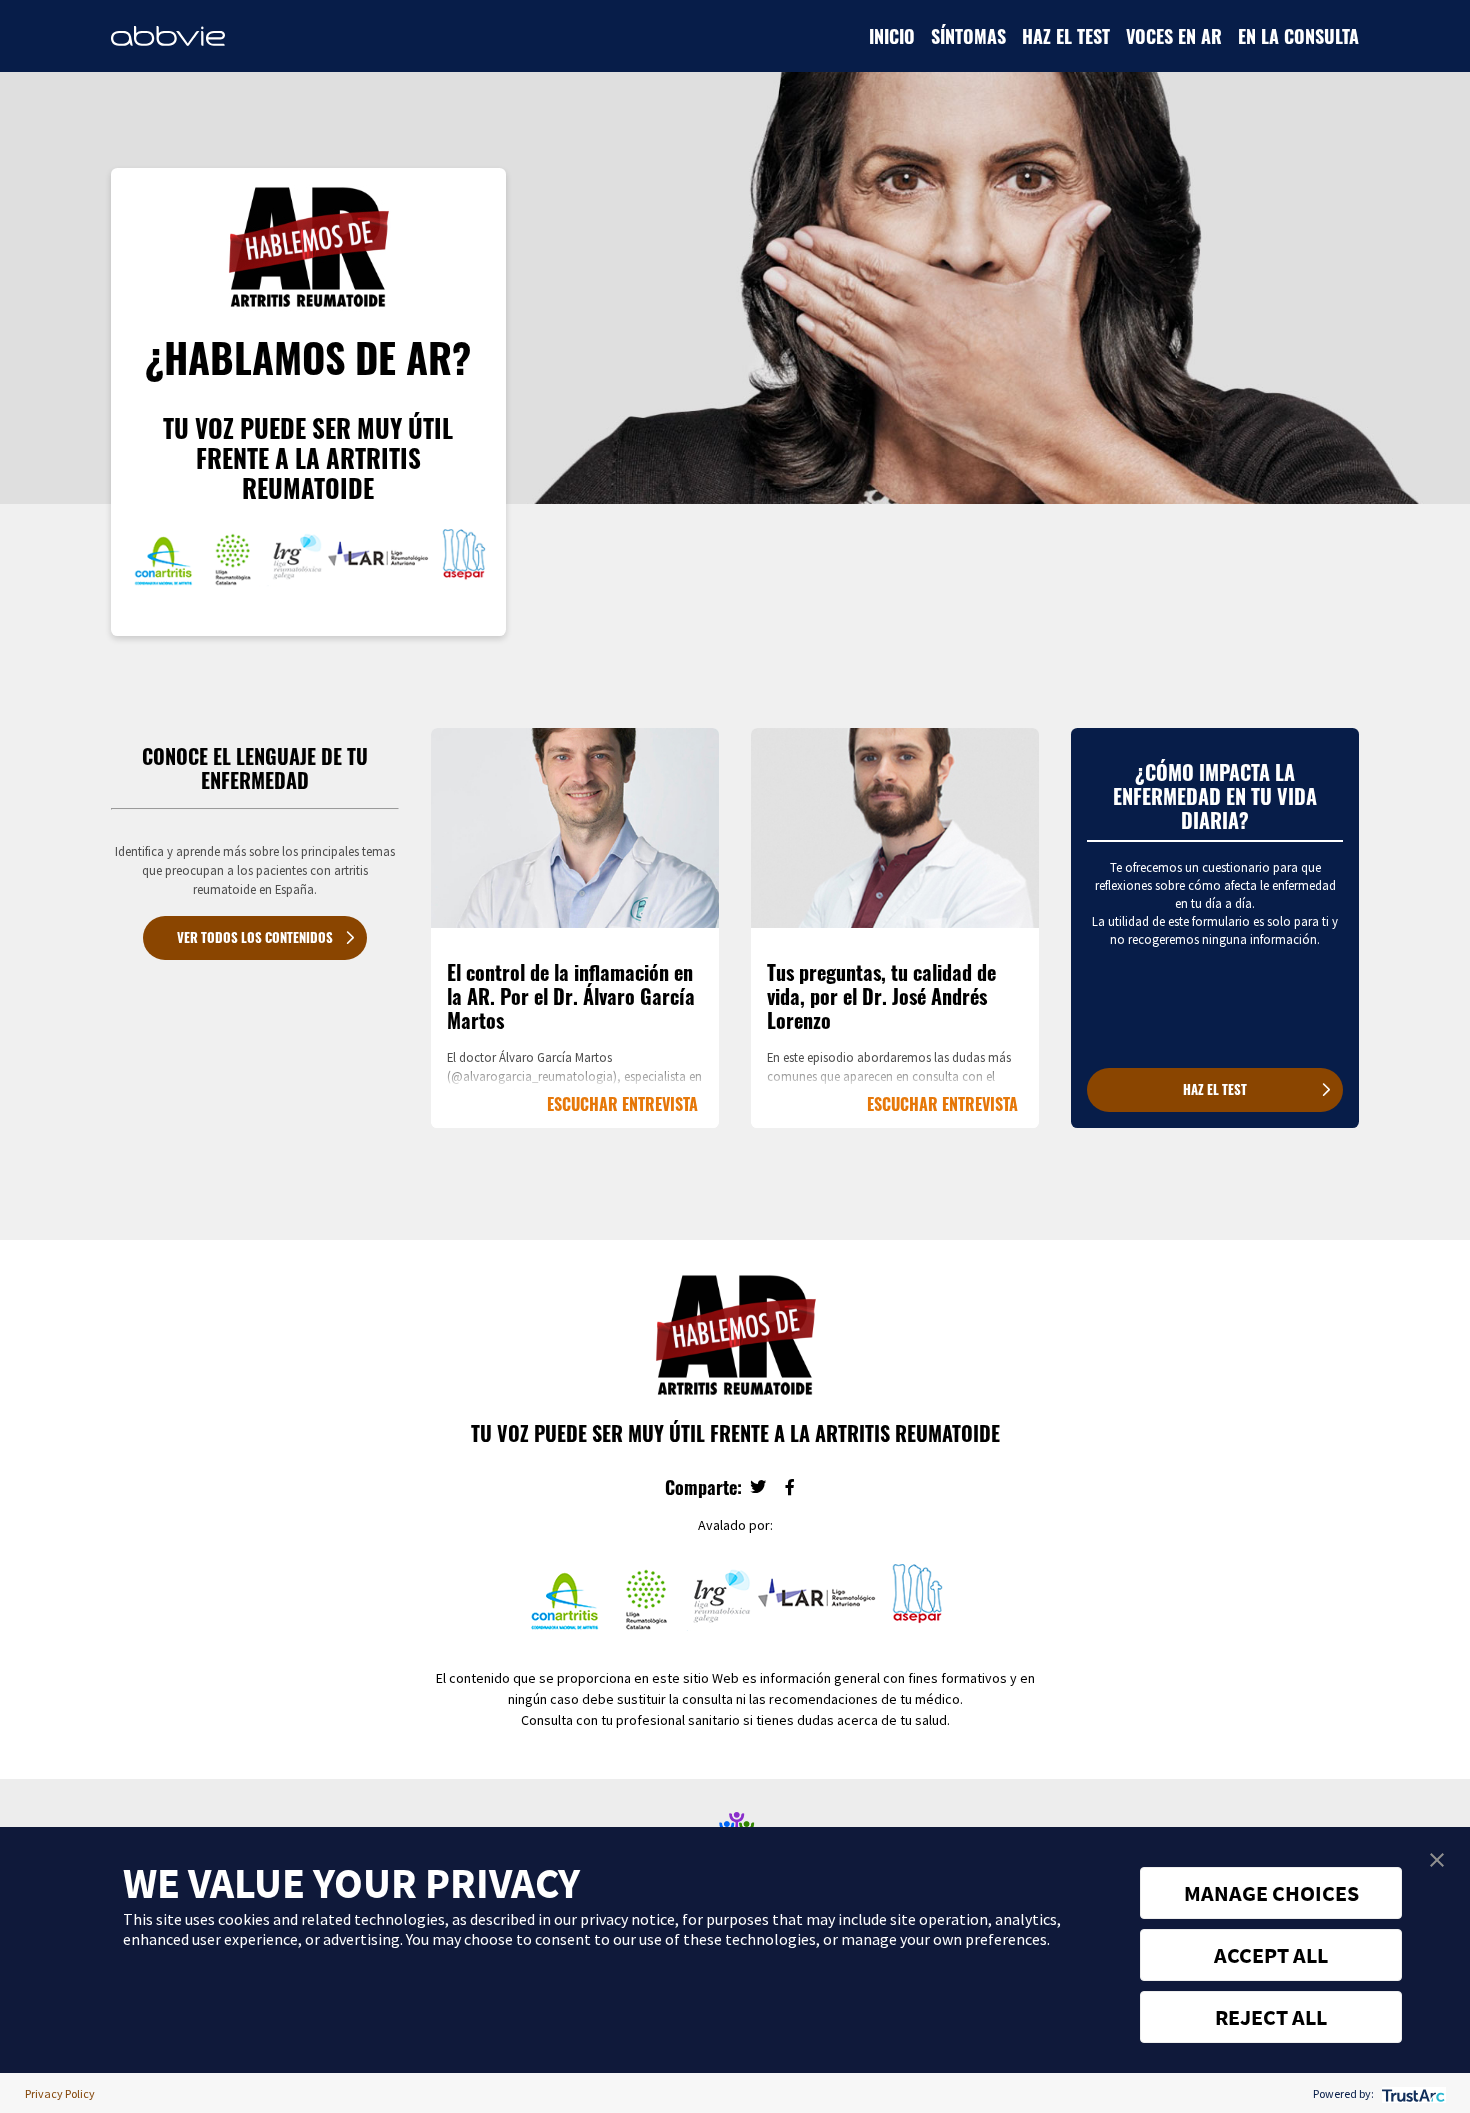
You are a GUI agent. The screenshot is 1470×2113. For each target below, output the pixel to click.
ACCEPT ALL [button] (1271, 1955)
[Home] (168, 36)
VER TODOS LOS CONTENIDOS (255, 937)
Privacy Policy (60, 2093)
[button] (1437, 1860)
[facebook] (790, 1488)
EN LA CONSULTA (1298, 36)
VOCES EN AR (1174, 36)
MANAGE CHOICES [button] (1271, 1893)
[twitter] (758, 1488)
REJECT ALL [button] (1271, 2017)
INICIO (892, 36)
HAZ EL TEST (1066, 36)
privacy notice (627, 1919)
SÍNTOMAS (968, 36)
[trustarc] (1411, 2093)
